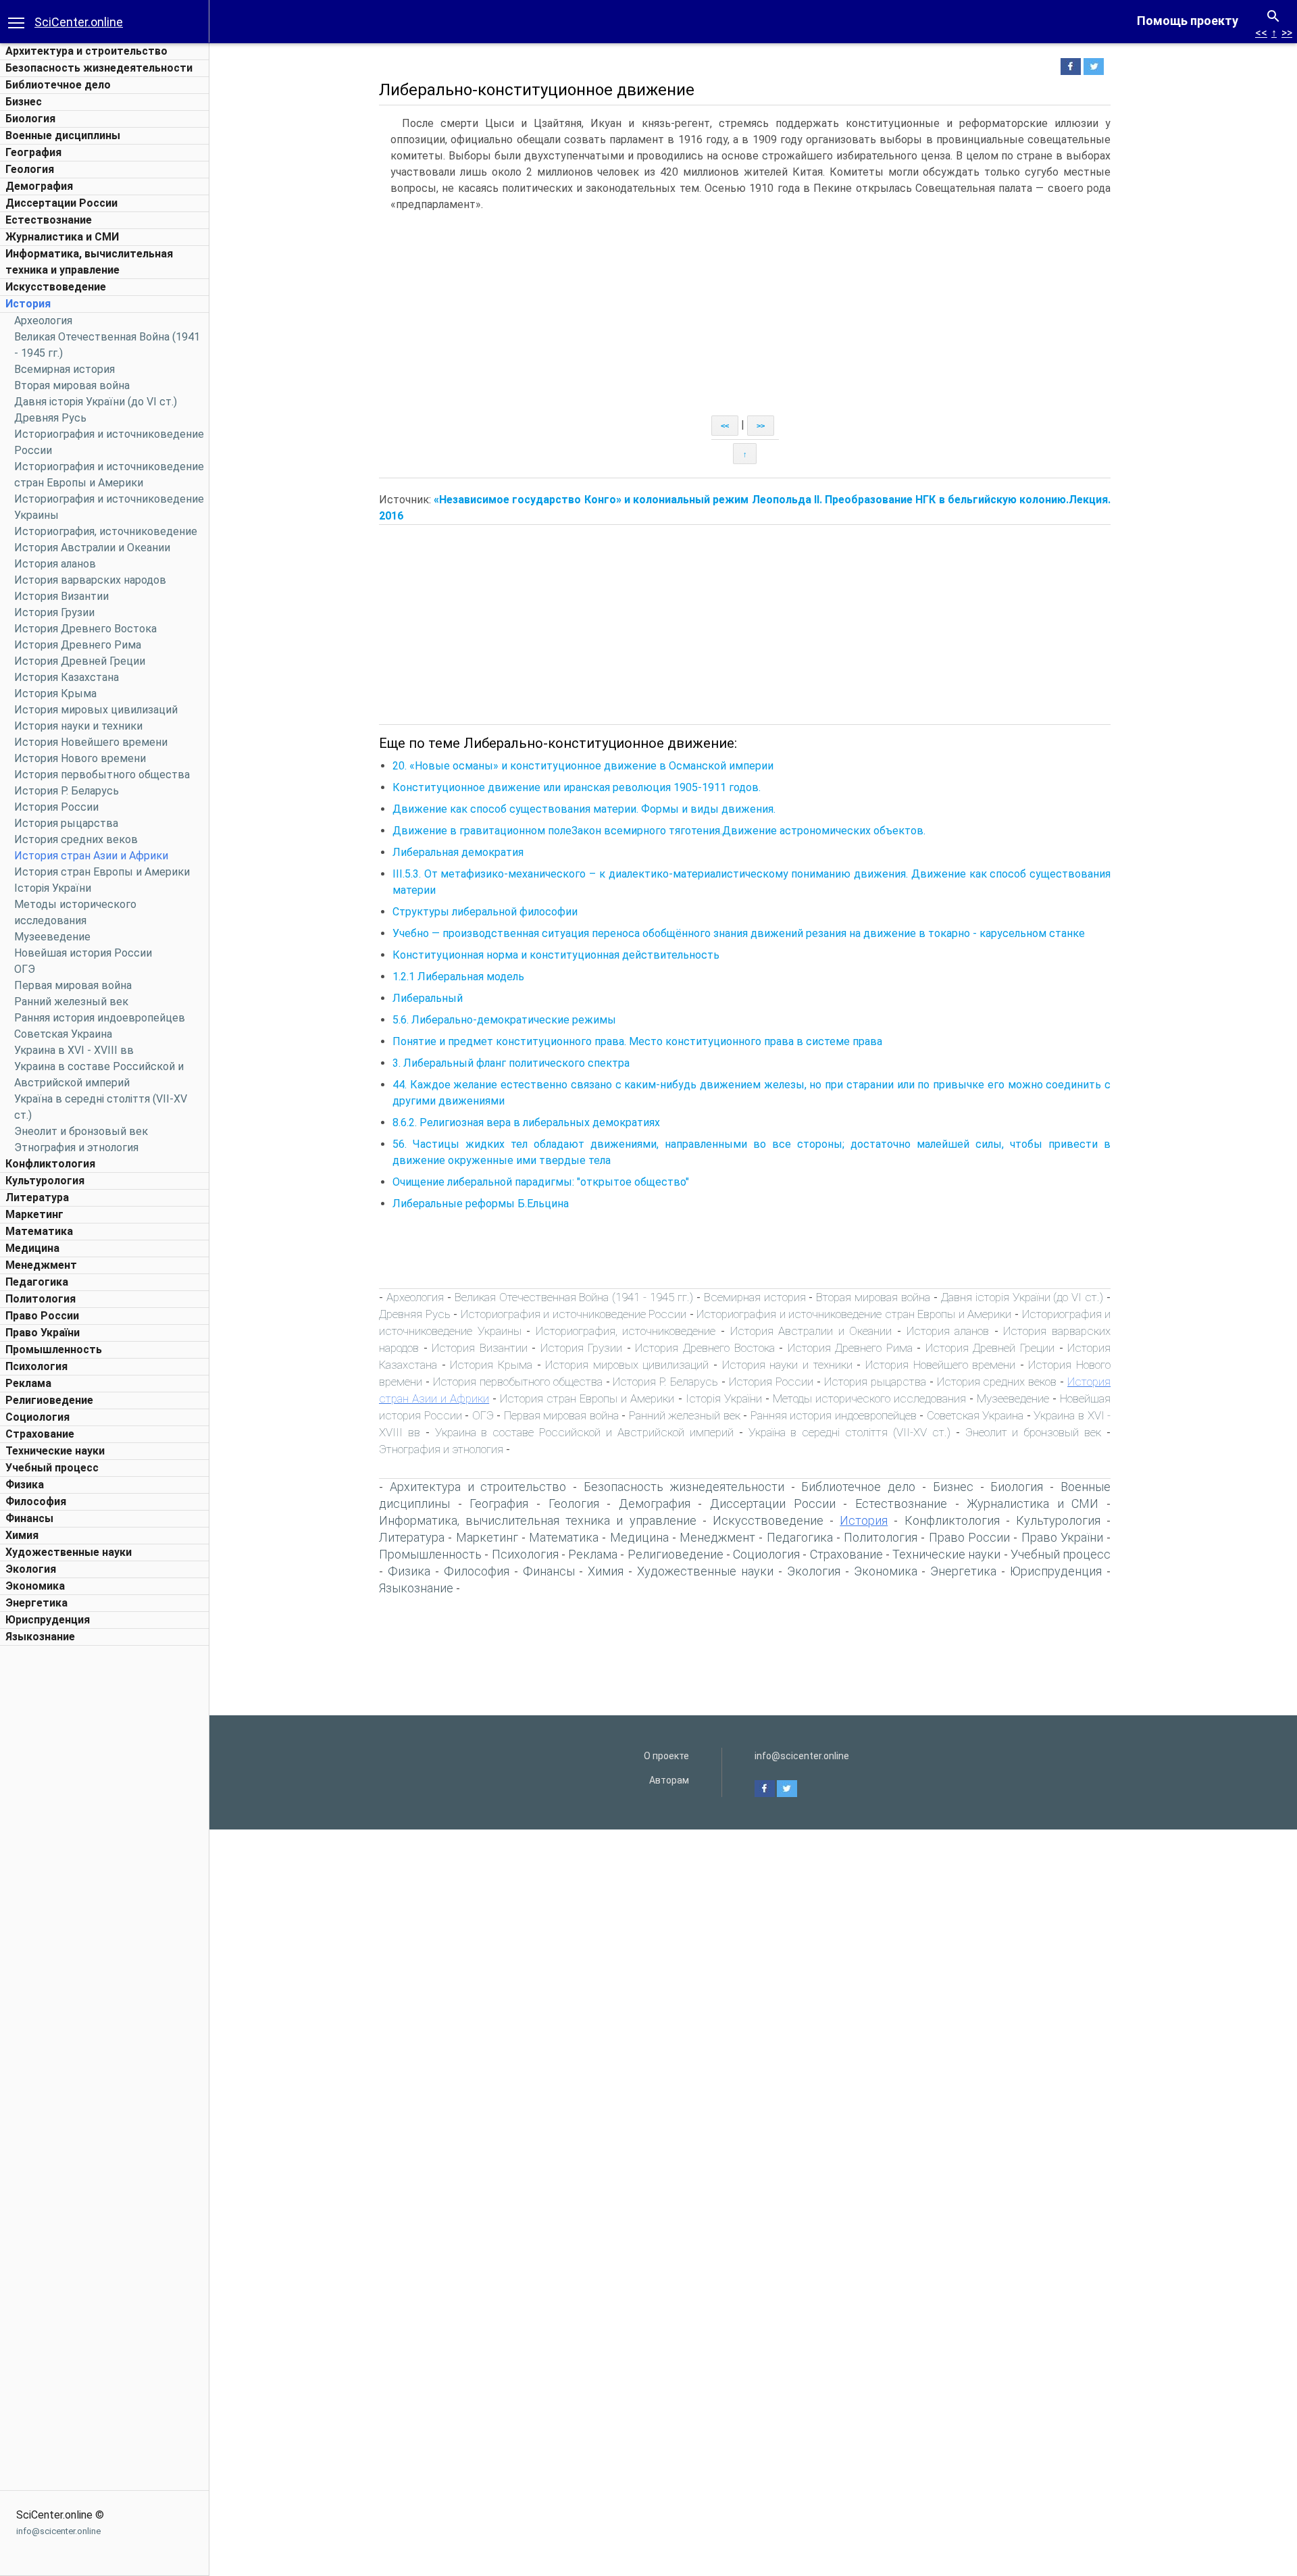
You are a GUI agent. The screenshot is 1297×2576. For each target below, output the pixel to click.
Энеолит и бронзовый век (81, 1131)
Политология (41, 1299)
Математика (39, 1231)
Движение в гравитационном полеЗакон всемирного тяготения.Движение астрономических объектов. (659, 831)
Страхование (40, 1434)
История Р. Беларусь (67, 791)
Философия (36, 1501)
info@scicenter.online (58, 2531)
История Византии (61, 596)
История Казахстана (67, 677)
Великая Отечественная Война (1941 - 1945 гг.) (574, 1297)
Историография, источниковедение (106, 531)
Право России (42, 1316)
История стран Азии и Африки (91, 856)
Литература (37, 1197)
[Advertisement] (105, 1855)
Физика (25, 1485)
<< (1261, 33)
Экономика (35, 1586)
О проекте (666, 1756)
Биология (30, 119)
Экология (31, 1569)
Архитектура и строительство (86, 51)
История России (56, 807)
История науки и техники (78, 726)
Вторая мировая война (72, 385)
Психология (36, 1366)
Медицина (32, 1248)
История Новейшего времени (91, 742)
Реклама (28, 1383)
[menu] (16, 22)
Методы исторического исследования (869, 1398)
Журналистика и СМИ (62, 237)
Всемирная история (65, 369)
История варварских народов (90, 580)
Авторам (669, 1780)
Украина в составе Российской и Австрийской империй (584, 1432)
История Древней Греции (80, 661)
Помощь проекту (1188, 21)
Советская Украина (63, 1034)
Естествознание (49, 220)
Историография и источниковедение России (574, 1314)
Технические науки (55, 1451)
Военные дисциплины (63, 135)
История (28, 304)
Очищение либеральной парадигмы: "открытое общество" (541, 1182)
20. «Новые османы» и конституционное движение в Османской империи (583, 766)
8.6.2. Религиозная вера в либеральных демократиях (526, 1122)
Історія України (53, 888)
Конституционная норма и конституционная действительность (556, 955)
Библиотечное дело (58, 85)
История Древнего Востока (85, 629)
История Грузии (54, 612)
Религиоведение (49, 1400)
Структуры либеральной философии (485, 912)
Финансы (29, 1518)
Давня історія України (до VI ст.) (96, 402)
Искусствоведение (56, 287)
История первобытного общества (102, 775)
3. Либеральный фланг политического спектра (511, 1063)
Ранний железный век (71, 1002)
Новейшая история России (83, 953)
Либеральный (428, 998)
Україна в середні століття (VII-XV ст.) (849, 1432)
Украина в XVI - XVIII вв (74, 1050)
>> (1287, 33)
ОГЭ (25, 969)
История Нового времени (80, 758)
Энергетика (36, 1603)
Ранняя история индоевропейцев (100, 1018)
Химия (22, 1535)
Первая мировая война (73, 985)
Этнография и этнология (76, 1147)
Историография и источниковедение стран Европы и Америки (854, 1314)
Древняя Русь (50, 418)
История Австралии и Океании (92, 548)
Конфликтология (50, 1164)
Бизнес (24, 102)
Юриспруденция (48, 1620)
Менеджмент (41, 1265)
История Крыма (55, 693)
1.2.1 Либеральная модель (458, 977)
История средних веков (76, 839)
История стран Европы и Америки (102, 872)
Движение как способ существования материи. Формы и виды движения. (584, 809)
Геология (30, 169)
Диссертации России (61, 203)
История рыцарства (66, 823)
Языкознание (40, 1637)
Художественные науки (69, 1552)
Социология (37, 1417)
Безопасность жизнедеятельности (99, 68)
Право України (43, 1333)
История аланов (55, 564)
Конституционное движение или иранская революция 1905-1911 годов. (577, 787)
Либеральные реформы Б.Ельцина (481, 1204)
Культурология (45, 1181)
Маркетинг (34, 1214)
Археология (43, 321)
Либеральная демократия (458, 852)
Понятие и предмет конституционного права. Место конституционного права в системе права (637, 1041)
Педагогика (37, 1282)
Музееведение (52, 937)
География (33, 152)
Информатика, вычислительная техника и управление (538, 1520)
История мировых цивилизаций (96, 710)
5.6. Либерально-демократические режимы (504, 1020)
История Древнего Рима (78, 645)
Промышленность (54, 1349)
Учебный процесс (52, 1468)
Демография (39, 186)
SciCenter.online (79, 22)
